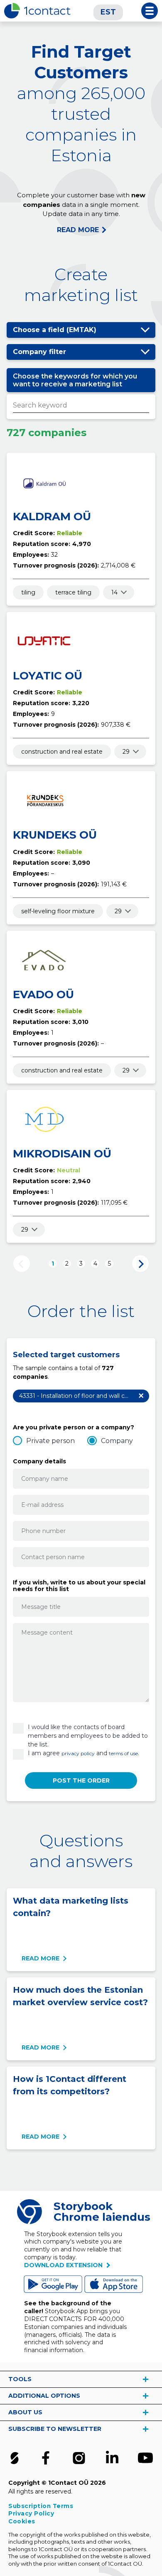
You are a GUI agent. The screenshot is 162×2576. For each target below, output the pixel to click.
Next (140, 1264)
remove (141, 1396)
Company (117, 1441)
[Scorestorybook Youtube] (145, 2458)
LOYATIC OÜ (48, 676)
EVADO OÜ (43, 995)
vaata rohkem (145, 2379)
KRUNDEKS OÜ (55, 835)
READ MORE (78, 230)
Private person (50, 1441)
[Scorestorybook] (15, 2458)
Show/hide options (145, 330)
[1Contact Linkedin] (112, 2458)
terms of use (123, 1753)
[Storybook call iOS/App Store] (115, 2284)
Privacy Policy (31, 2513)
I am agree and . (83, 1753)
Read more (40, 1958)
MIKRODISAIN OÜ (62, 1154)
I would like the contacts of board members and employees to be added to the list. (88, 1736)
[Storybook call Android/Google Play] (54, 2284)
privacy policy (78, 1753)
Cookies (22, 2521)
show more (114, 592)
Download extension (63, 2265)
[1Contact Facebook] (46, 2458)
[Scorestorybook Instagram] (79, 2458)
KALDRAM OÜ (52, 517)
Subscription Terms (41, 2506)
